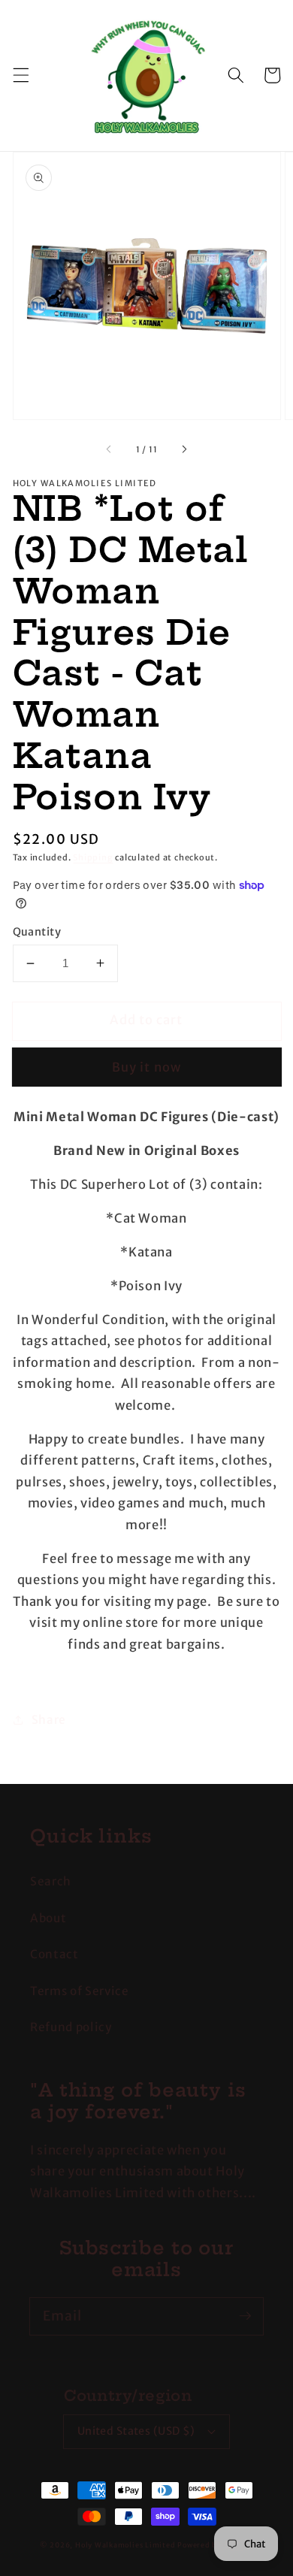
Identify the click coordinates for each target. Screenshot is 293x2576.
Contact (54, 1954)
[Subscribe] (245, 2316)
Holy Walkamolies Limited (125, 2545)
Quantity (37, 932)
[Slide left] (109, 449)
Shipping (93, 857)
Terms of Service (80, 1991)
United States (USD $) (136, 2431)
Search (51, 1881)
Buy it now (146, 1067)
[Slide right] (184, 449)
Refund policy (71, 2027)
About (48, 1918)
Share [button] (49, 1720)
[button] (20, 75)
